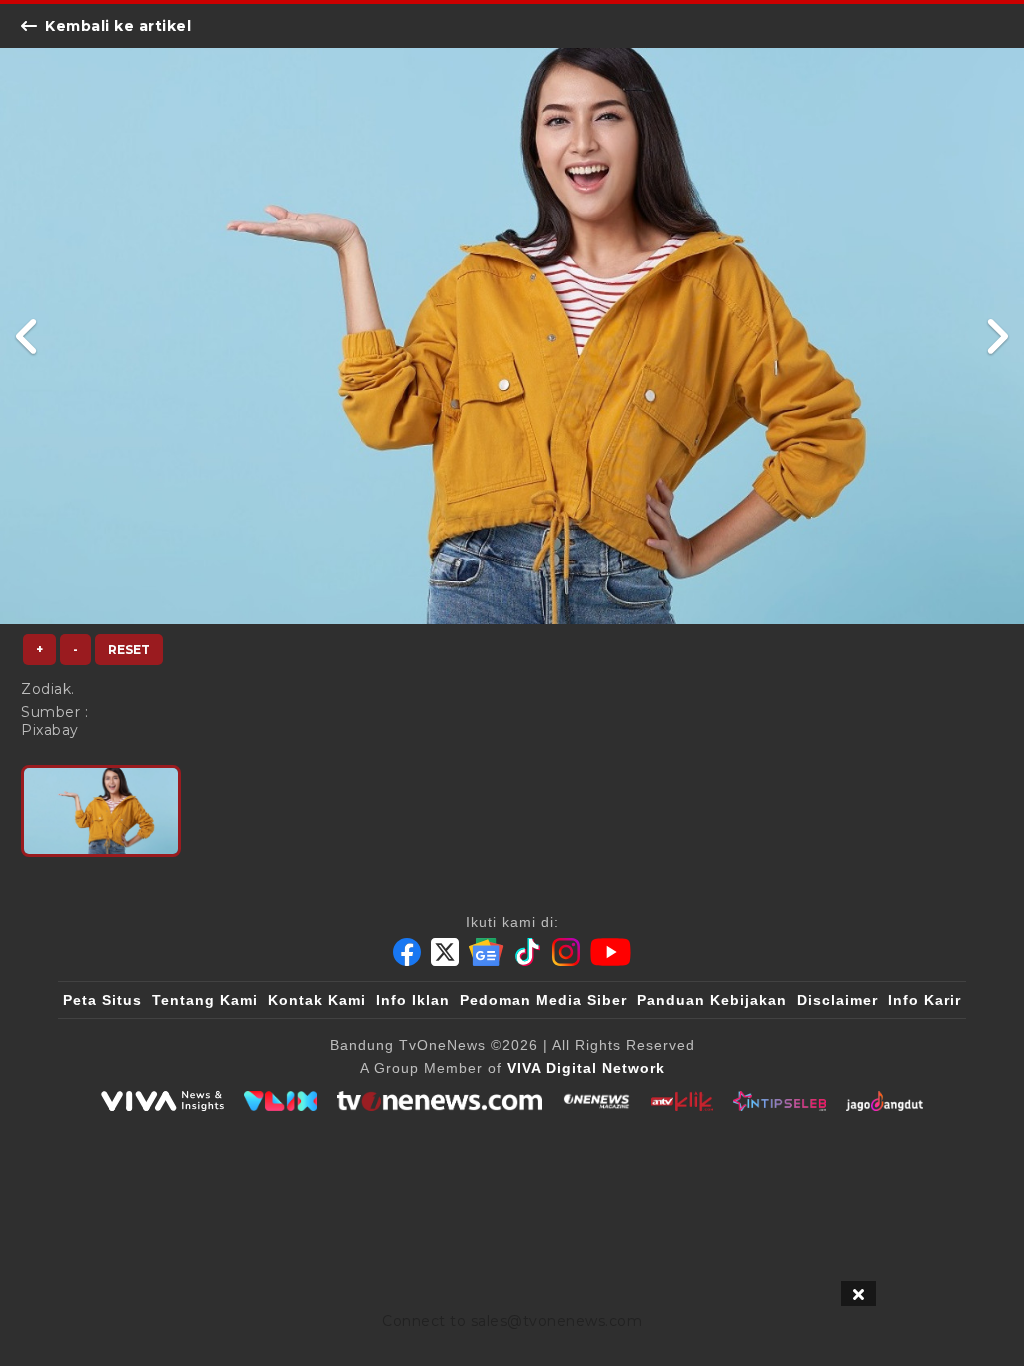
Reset (129, 649)
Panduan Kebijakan (712, 1000)
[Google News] (486, 952)
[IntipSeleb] (779, 1101)
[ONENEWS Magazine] (596, 1101)
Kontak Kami (317, 1000)
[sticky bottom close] (858, 1293)
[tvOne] (439, 1101)
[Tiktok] (528, 952)
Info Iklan (413, 1000)
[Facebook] (407, 952)
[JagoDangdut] (884, 1101)
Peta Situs (102, 1000)
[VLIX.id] (281, 1101)
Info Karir (924, 1000)
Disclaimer (837, 1000)
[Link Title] (27, 336)
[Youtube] (610, 952)
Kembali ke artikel (118, 26)
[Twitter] (445, 952)
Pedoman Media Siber (543, 1000)
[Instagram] (566, 952)
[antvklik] (681, 1101)
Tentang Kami (205, 1000)
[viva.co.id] (162, 1101)
